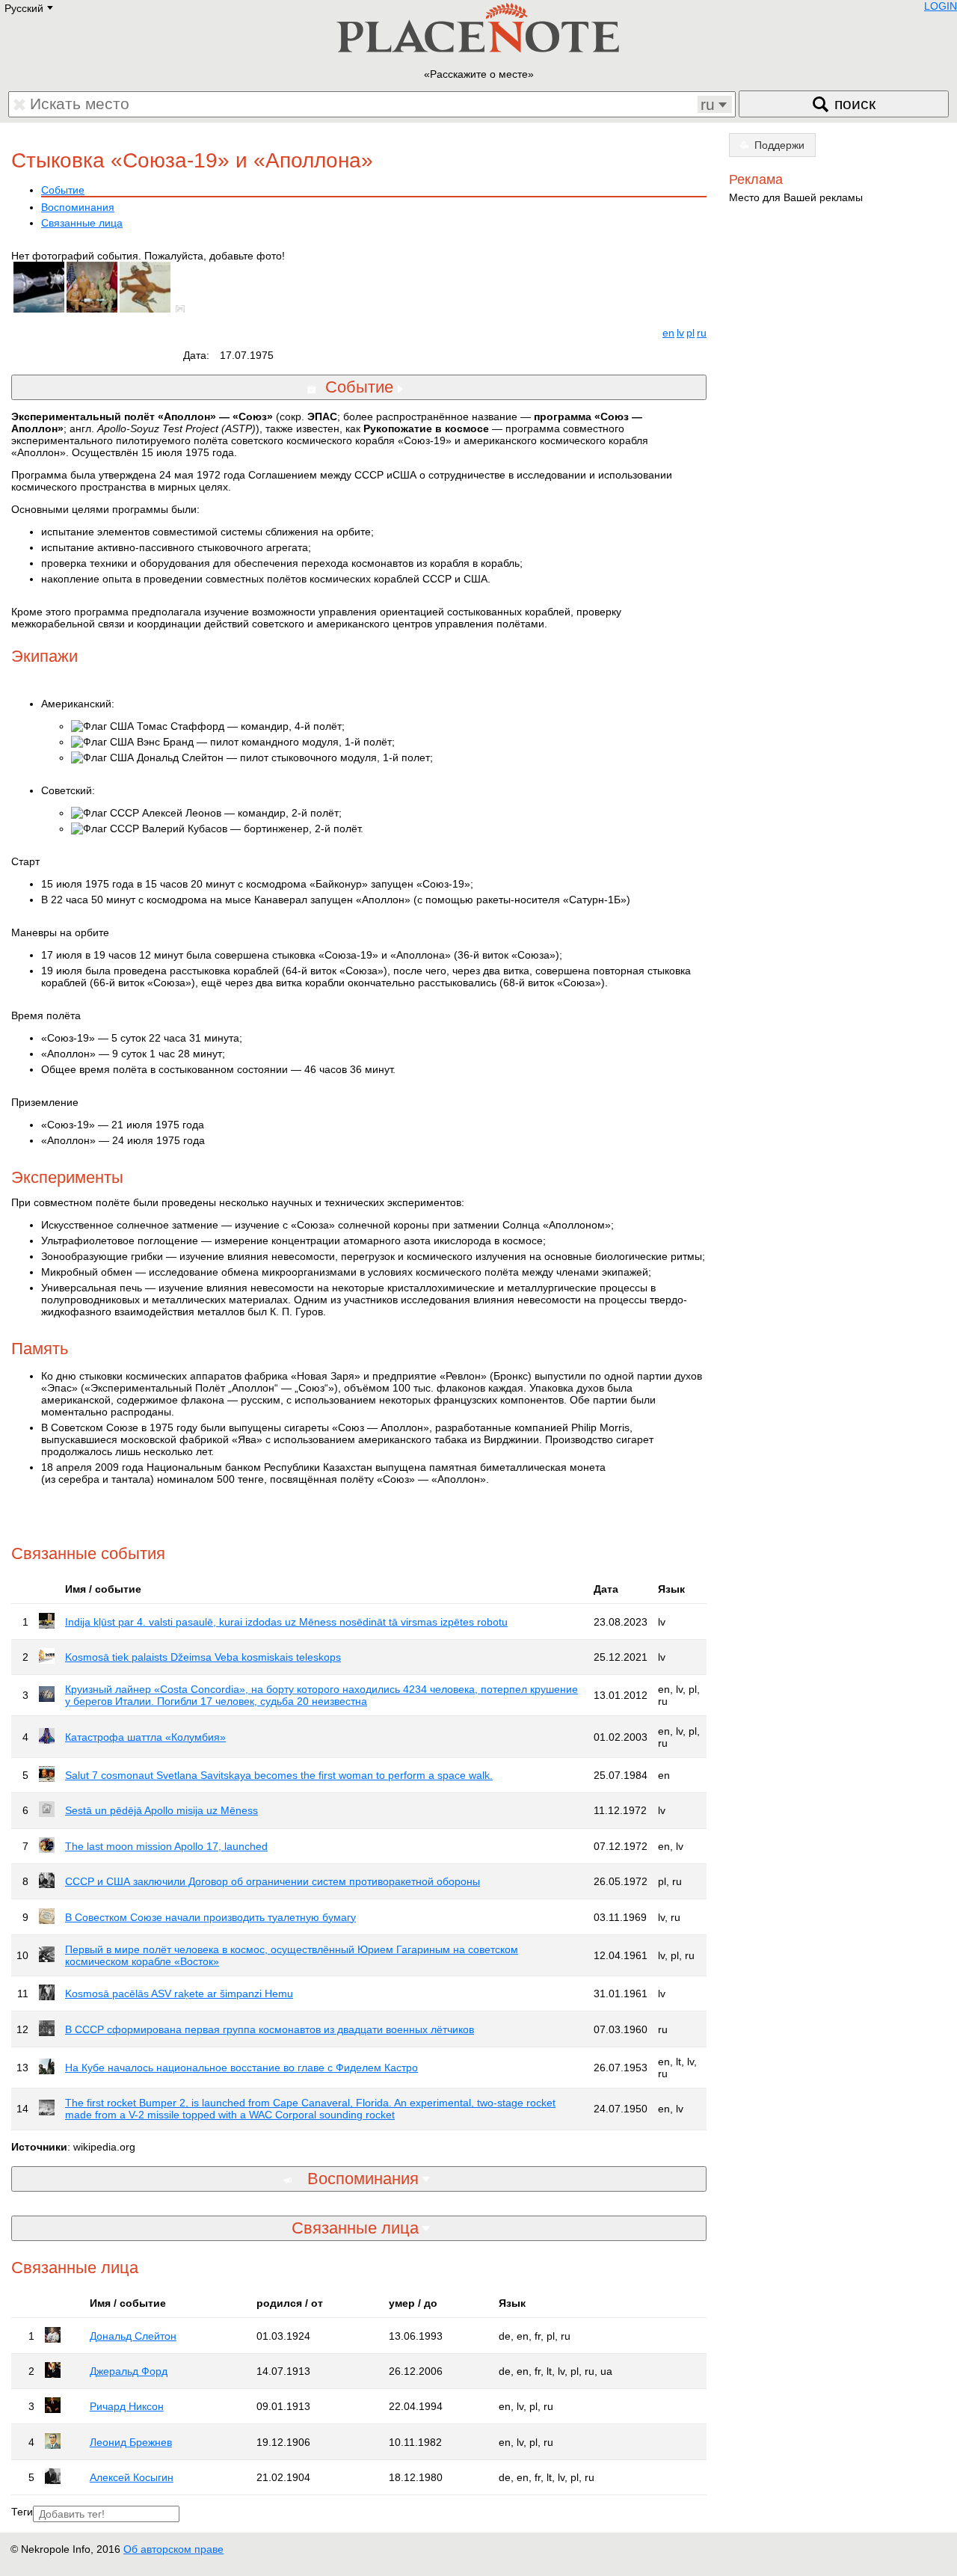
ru (702, 333)
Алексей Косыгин (132, 2477)
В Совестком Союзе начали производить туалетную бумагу (210, 1917)
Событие (63, 190)
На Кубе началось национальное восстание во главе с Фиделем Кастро (241, 2068)
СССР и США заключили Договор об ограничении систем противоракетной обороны (273, 1881)
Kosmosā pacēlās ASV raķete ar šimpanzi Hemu (179, 1994)
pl (690, 333)
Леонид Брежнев (131, 2442)
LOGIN (941, 6)
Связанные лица (82, 223)
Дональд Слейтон (133, 2336)
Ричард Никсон (127, 2406)
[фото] (183, 309)
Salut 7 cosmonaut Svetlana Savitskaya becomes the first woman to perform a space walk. (279, 1775)
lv (680, 333)
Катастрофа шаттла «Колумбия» (145, 1737)
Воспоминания (78, 207)
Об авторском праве (173, 2549)
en (668, 333)
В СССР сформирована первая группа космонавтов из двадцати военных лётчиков (270, 2029)
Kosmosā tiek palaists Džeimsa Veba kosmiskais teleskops (203, 1657)
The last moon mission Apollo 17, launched (166, 1846)
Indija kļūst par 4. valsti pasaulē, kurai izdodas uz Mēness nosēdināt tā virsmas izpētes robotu (286, 1622)
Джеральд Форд (129, 2371)
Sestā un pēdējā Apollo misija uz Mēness (161, 1810)
